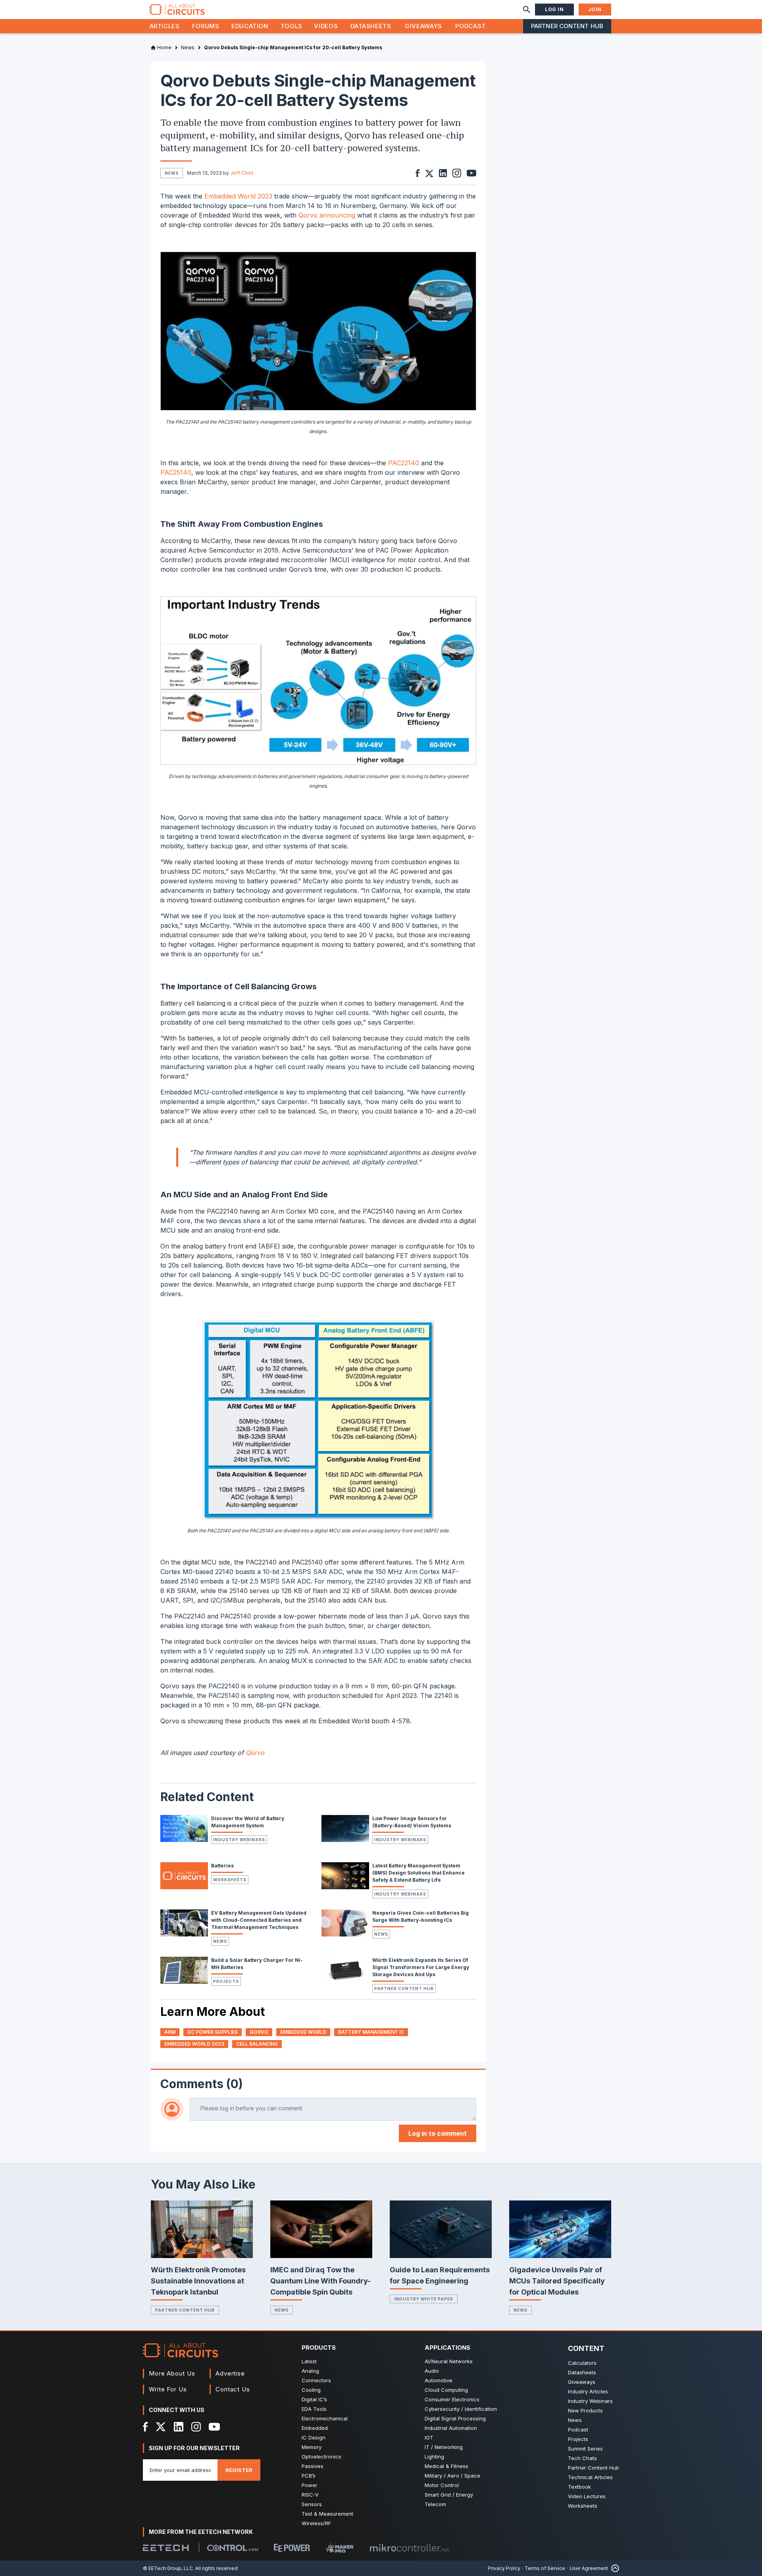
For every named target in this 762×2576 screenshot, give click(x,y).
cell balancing (257, 2044)
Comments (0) (202, 2084)
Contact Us (233, 2389)
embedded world (303, 2032)
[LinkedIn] (179, 2427)
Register (239, 2470)
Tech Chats (582, 2458)
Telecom (435, 2504)
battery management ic (371, 2032)
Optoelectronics (321, 2457)
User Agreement (589, 2568)
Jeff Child (242, 173)
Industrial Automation (451, 2428)
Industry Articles (588, 2391)
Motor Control (442, 2485)
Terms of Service (545, 2568)
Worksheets (230, 1880)
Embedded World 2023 (238, 196)
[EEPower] (292, 2548)
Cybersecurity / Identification (461, 2409)
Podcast (470, 26)
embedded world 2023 (194, 2044)
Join (595, 9)
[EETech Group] (166, 2548)
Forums (206, 26)
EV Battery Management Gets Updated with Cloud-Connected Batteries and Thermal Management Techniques (259, 1920)
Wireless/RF (316, 2523)
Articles (165, 26)
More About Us (172, 2373)
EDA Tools (314, 2409)
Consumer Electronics (452, 2399)
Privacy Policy (504, 2568)
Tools (292, 26)
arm (170, 2032)
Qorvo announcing (327, 215)
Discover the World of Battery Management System (248, 1822)
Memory (312, 2447)
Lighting (434, 2457)
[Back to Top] (614, 2568)
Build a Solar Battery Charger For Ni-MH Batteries (257, 1964)
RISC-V (310, 2495)
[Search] (527, 10)
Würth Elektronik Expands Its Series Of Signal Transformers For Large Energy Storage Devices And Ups (421, 1967)
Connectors (316, 2380)
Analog (310, 2371)
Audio (432, 2371)
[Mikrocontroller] (409, 2548)
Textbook (579, 2487)
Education (250, 26)
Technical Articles (590, 2477)
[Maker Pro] (340, 2548)
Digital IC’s (314, 2399)
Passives (313, 2466)
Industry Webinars (239, 1840)
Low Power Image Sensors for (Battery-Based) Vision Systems (412, 1822)
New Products (585, 2410)
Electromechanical (325, 2418)
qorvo (259, 2032)
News (220, 1941)
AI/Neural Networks (449, 2361)
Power (310, 2485)
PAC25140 (176, 472)
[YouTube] (214, 2427)
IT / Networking (444, 2447)
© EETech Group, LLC (168, 2568)
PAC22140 (404, 463)
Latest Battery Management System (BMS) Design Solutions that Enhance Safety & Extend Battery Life (419, 1873)
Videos (326, 26)
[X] (161, 2427)
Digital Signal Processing (455, 2418)
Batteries (222, 1866)
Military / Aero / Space (452, 2476)
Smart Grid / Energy (449, 2495)
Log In (554, 9)
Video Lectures (587, 2496)
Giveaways (423, 26)
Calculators (582, 2363)
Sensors (312, 2504)
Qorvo (255, 1753)
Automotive (439, 2380)
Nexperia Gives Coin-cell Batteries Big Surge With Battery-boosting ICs (420, 1916)
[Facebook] (145, 2427)
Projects (226, 1981)
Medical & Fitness (446, 2466)
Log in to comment (438, 2133)
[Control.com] (233, 2548)
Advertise (230, 2373)
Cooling (311, 2390)
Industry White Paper (424, 2299)
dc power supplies (213, 2032)
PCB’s (309, 2476)
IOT (429, 2437)
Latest (309, 2361)
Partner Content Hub (567, 26)
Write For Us (168, 2389)
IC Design (314, 2437)
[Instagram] (196, 2427)
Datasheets (371, 26)
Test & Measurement (327, 2514)
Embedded (315, 2428)
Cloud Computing (446, 2390)
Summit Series (585, 2449)
